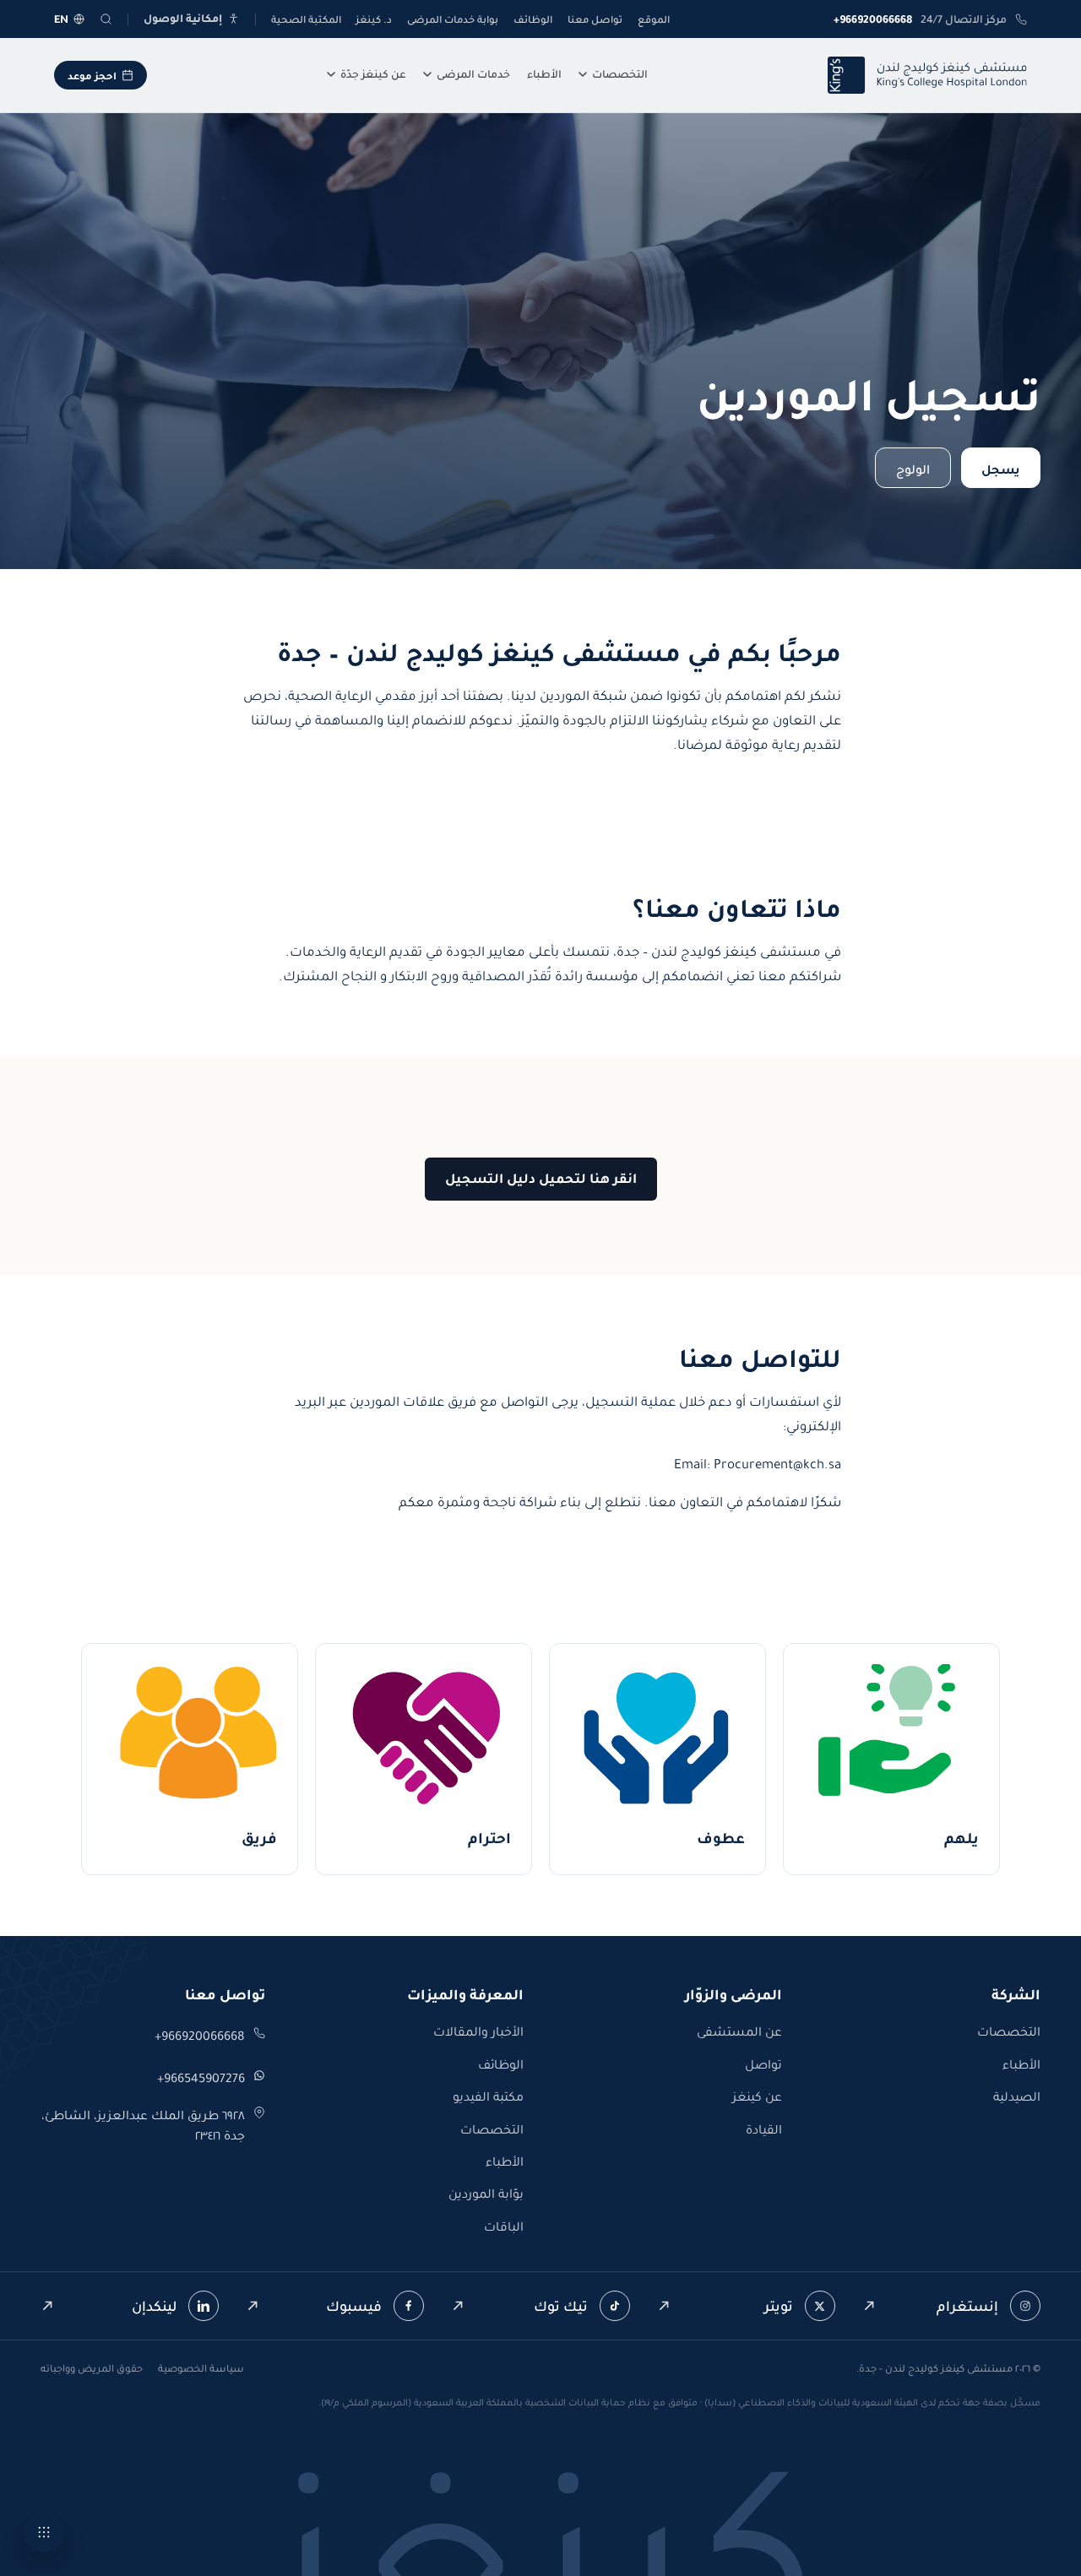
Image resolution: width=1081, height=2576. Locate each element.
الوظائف (533, 19)
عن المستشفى (739, 2031)
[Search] (106, 19)
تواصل (763, 2064)
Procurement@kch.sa (777, 1464)
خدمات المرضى (473, 74)
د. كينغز (374, 19)
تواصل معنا (595, 19)
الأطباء (544, 74)
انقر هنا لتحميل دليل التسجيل (541, 1178)
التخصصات (620, 74)
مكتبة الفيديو (488, 2096)
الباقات (504, 2226)
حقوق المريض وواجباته (92, 2368)
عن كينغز (757, 2096)
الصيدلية (1017, 2096)
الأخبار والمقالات (478, 2031)
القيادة (764, 2129)
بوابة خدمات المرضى (453, 19)
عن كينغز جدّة (373, 74)
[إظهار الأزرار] (44, 2532)
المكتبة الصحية (306, 19)
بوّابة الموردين (486, 2194)
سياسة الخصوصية (201, 2368)
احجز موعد (92, 76)
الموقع (654, 19)
